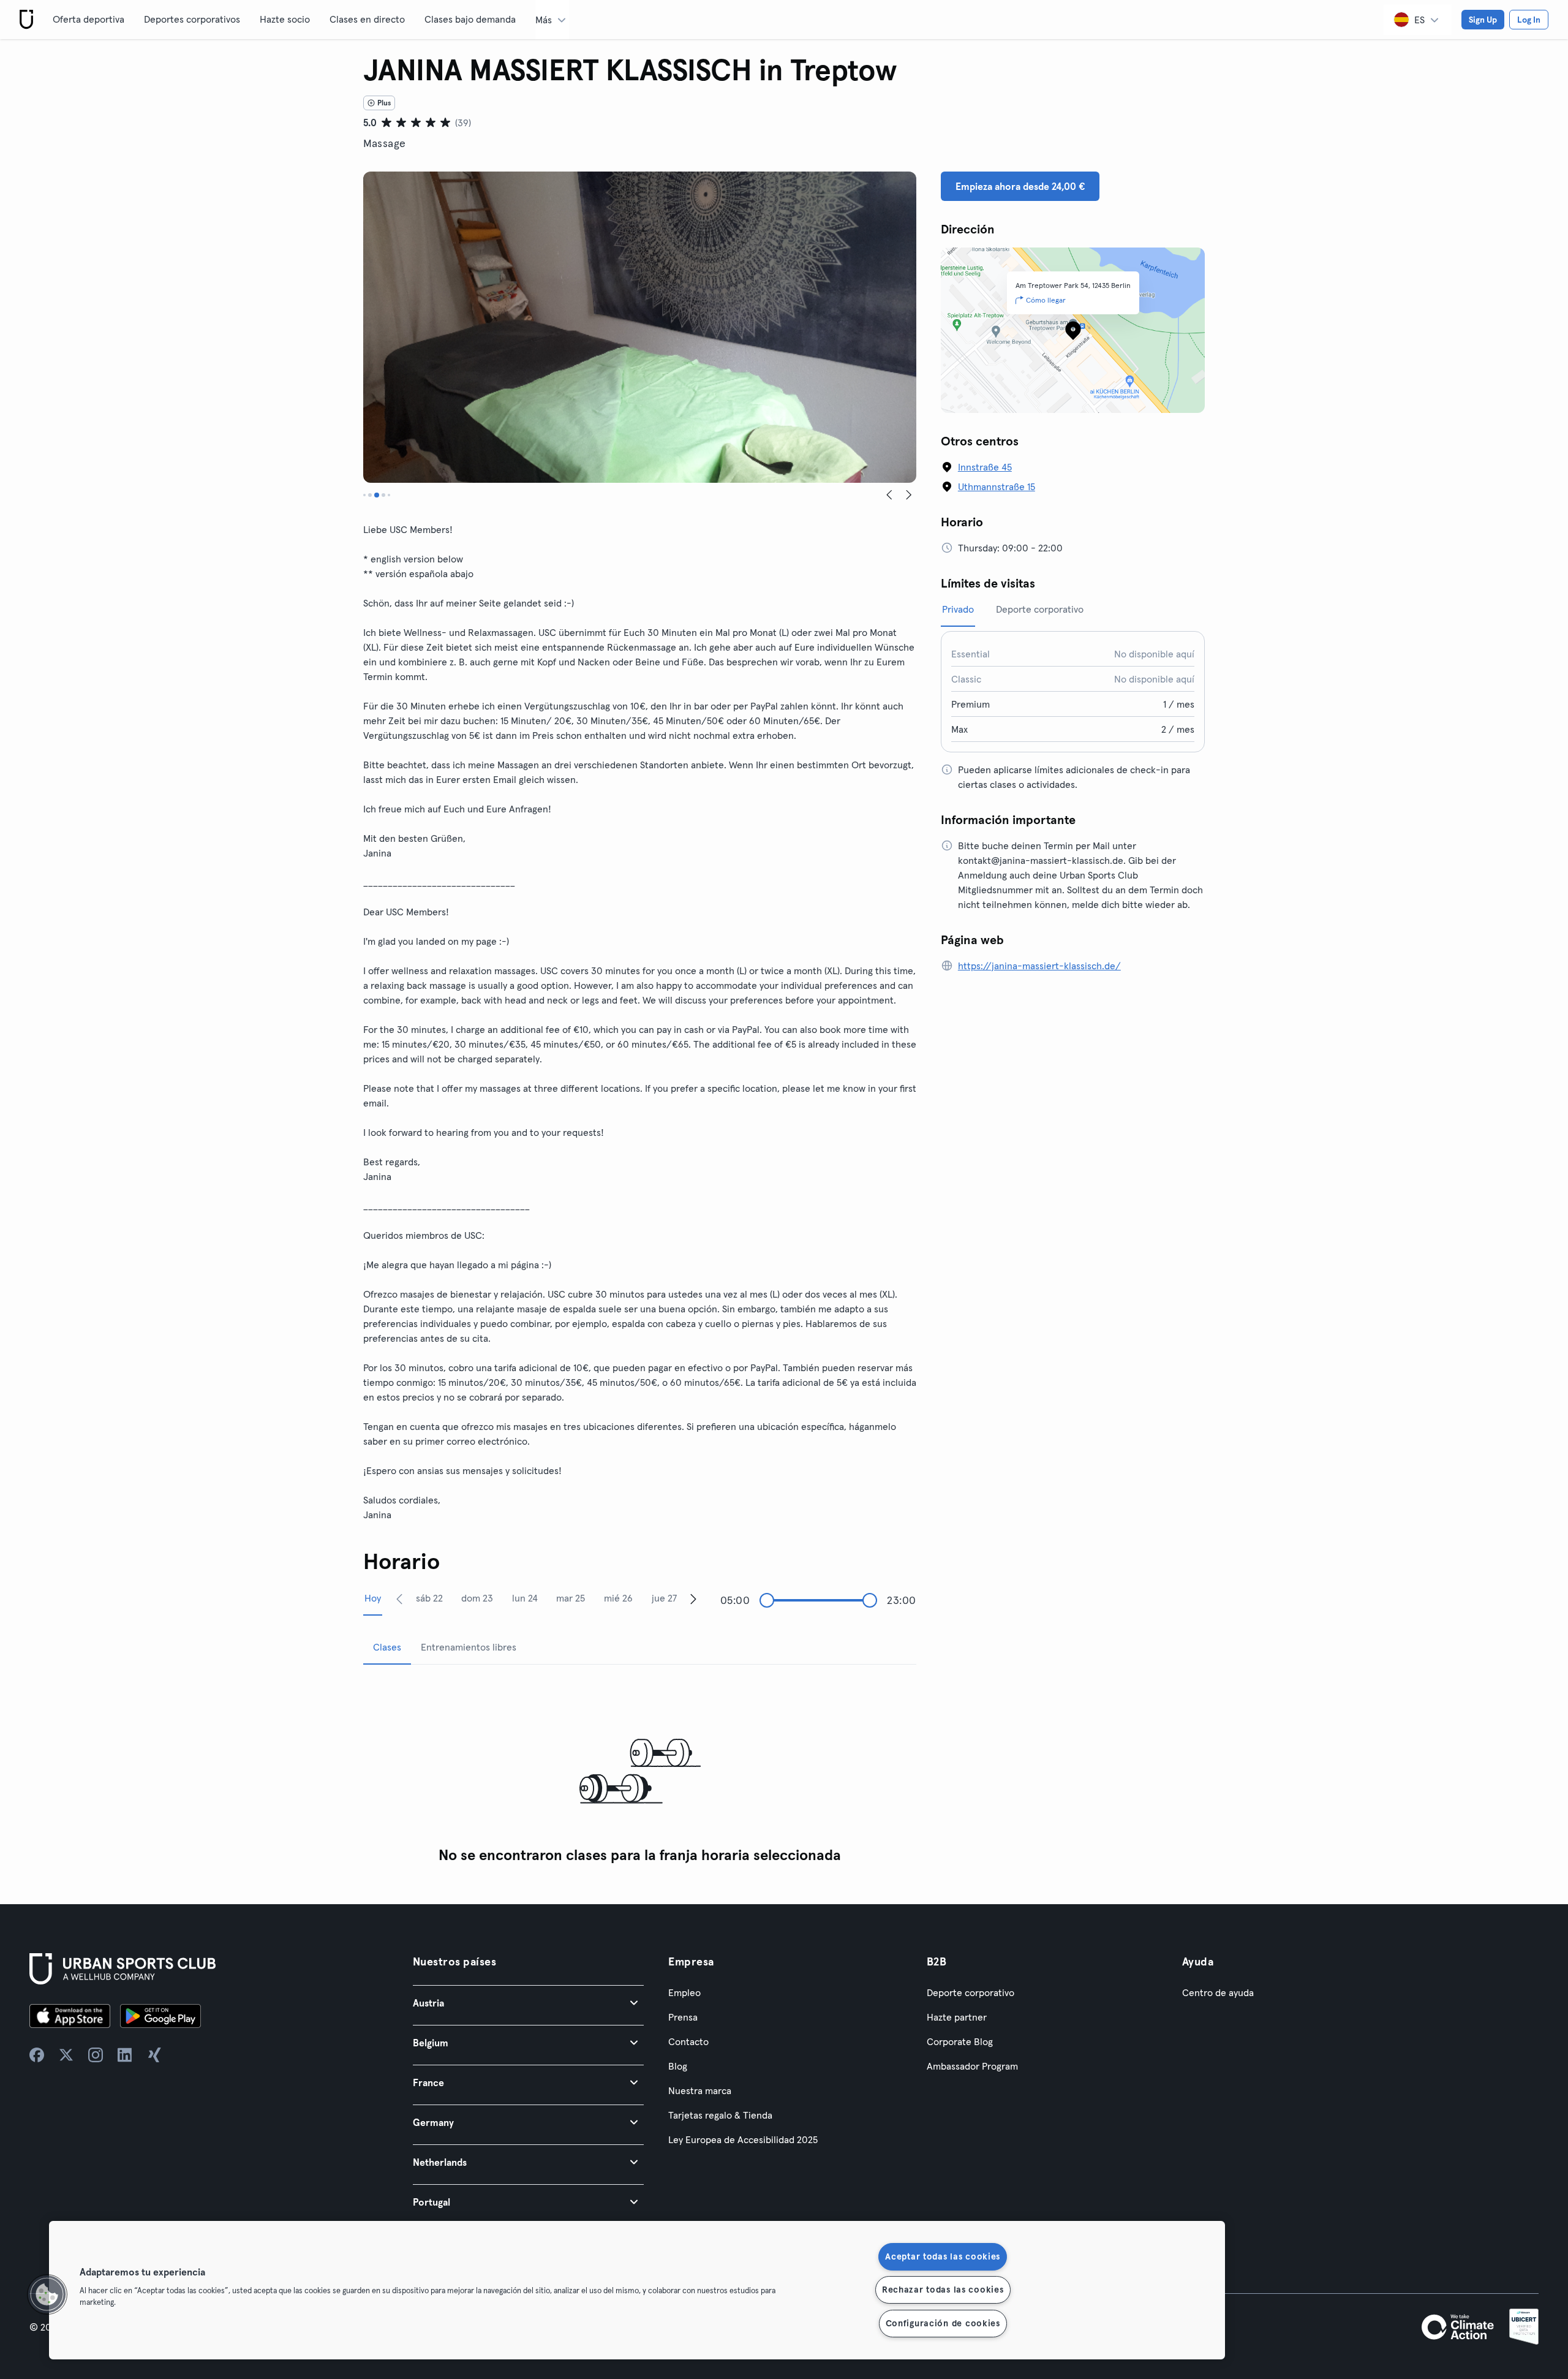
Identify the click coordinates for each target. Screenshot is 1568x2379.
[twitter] (66, 2055)
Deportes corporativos (192, 19)
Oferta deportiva (89, 19)
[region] (637, 2290)
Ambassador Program (972, 2066)
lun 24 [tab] (525, 1598)
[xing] (154, 2055)
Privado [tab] (958, 609)
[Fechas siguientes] (693, 1598)
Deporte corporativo (971, 1992)
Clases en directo (367, 19)
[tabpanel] (640, 1772)
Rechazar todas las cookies (943, 2290)
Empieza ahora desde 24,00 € (1020, 186)
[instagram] (96, 2055)
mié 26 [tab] (618, 1598)
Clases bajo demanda (470, 19)
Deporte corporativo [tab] (1040, 609)
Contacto (688, 2041)
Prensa (683, 2017)
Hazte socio (285, 19)
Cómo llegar (1046, 300)
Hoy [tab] (373, 1598)
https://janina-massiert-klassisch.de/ (1039, 966)
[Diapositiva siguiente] (909, 495)
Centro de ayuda (1218, 1992)
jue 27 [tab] (664, 1598)
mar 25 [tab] (571, 1598)
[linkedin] (125, 2055)
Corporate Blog (960, 2041)
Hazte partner (957, 2017)
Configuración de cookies (943, 2323)
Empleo (684, 1992)
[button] (528, 2003)
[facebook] (37, 2055)
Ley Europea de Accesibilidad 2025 (743, 2139)
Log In (1529, 20)
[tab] (364, 495)
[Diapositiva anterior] (889, 495)
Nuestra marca (700, 2090)
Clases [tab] (387, 1647)
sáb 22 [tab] (429, 1598)
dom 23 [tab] (477, 1598)
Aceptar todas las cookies (943, 2256)
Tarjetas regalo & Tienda (720, 2115)
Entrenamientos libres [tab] (469, 1647)
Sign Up (1483, 20)
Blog (678, 2066)
